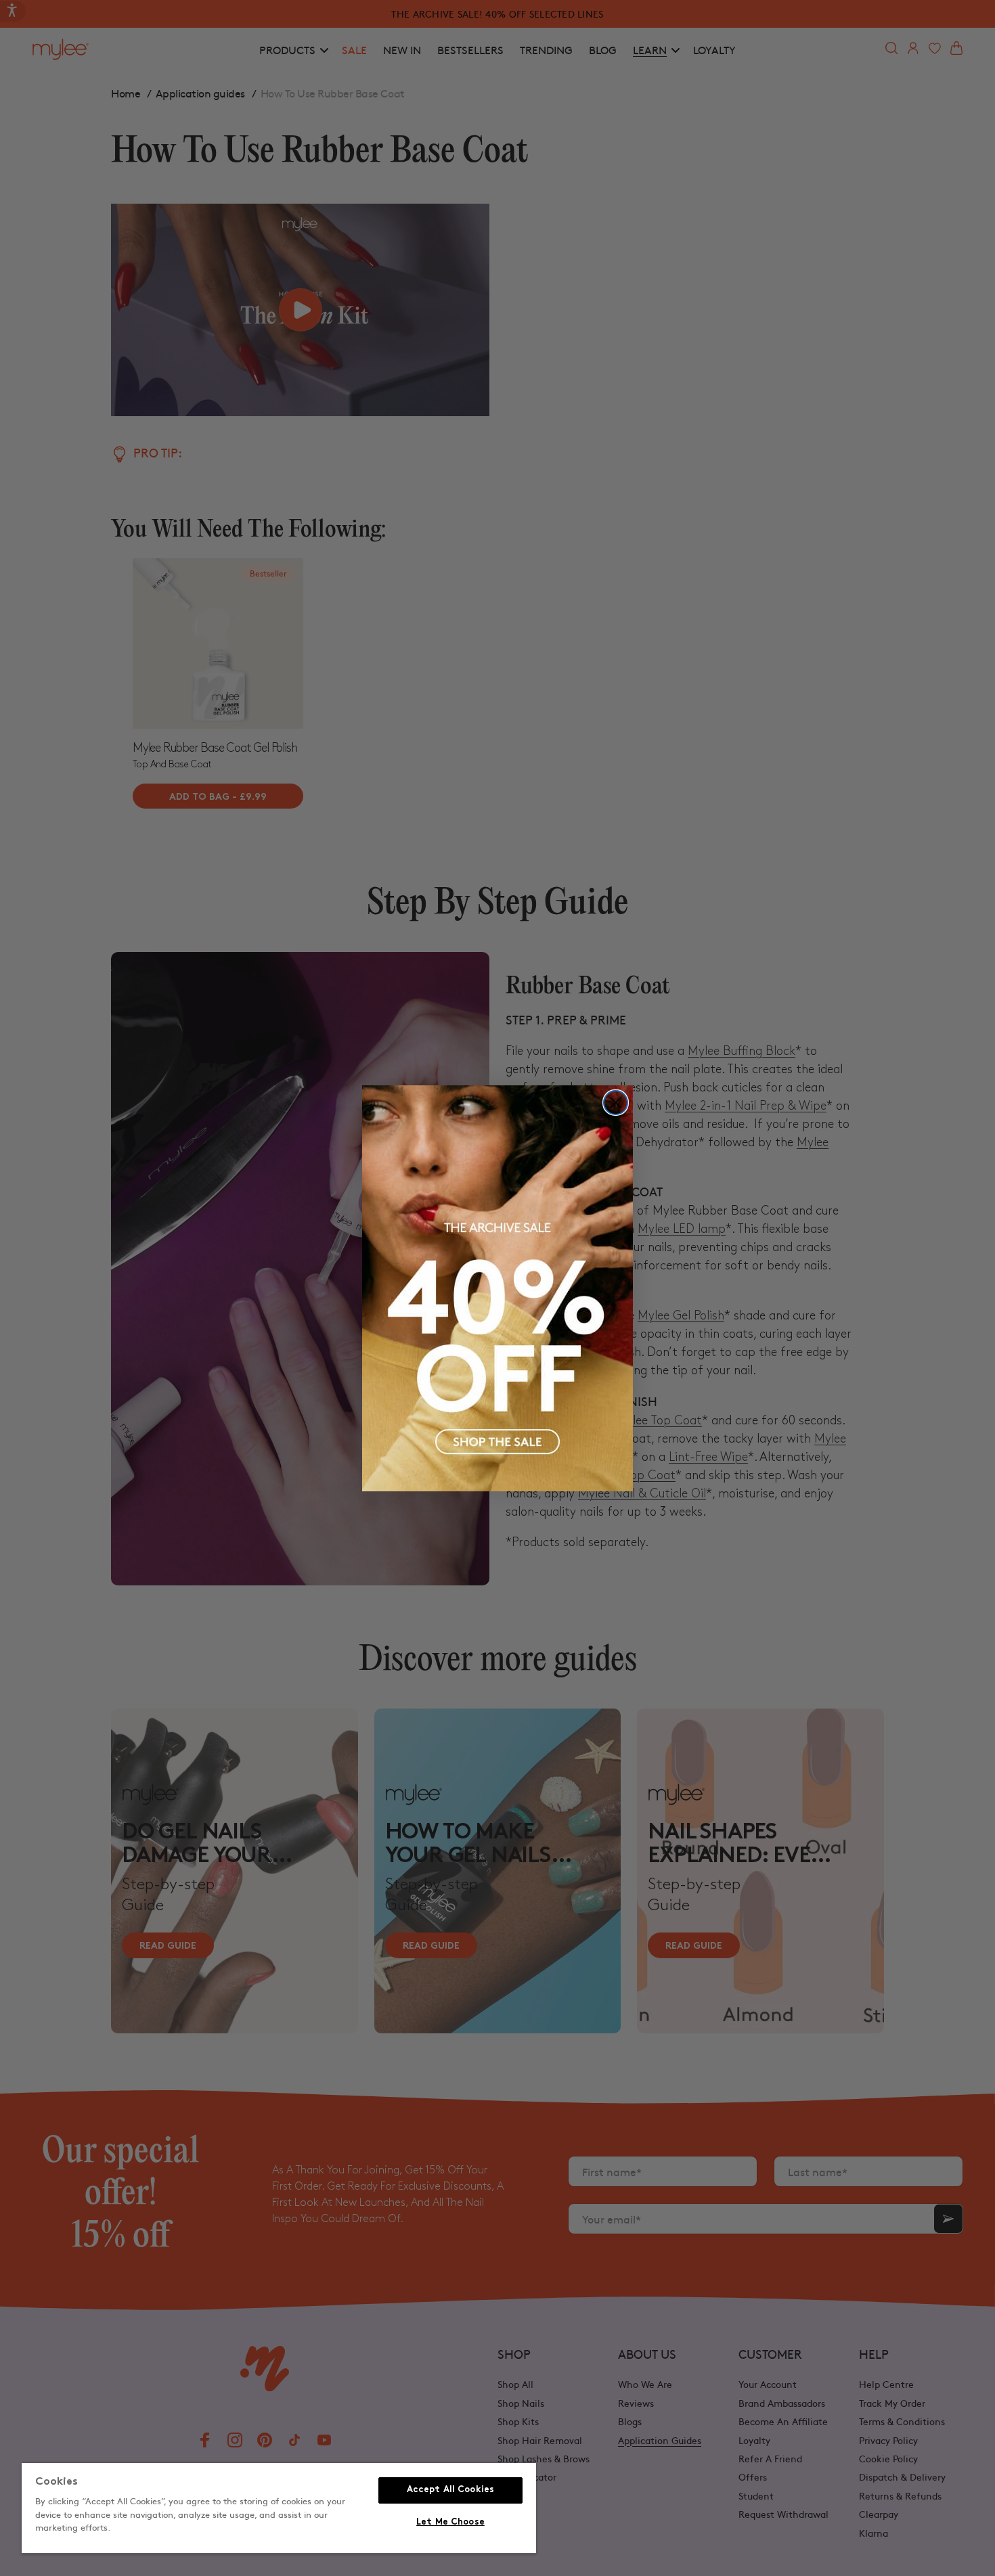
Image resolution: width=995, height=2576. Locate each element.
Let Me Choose (450, 2523)
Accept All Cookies (450, 2490)
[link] (497, 1288)
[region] (279, 2509)
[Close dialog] (616, 1103)
